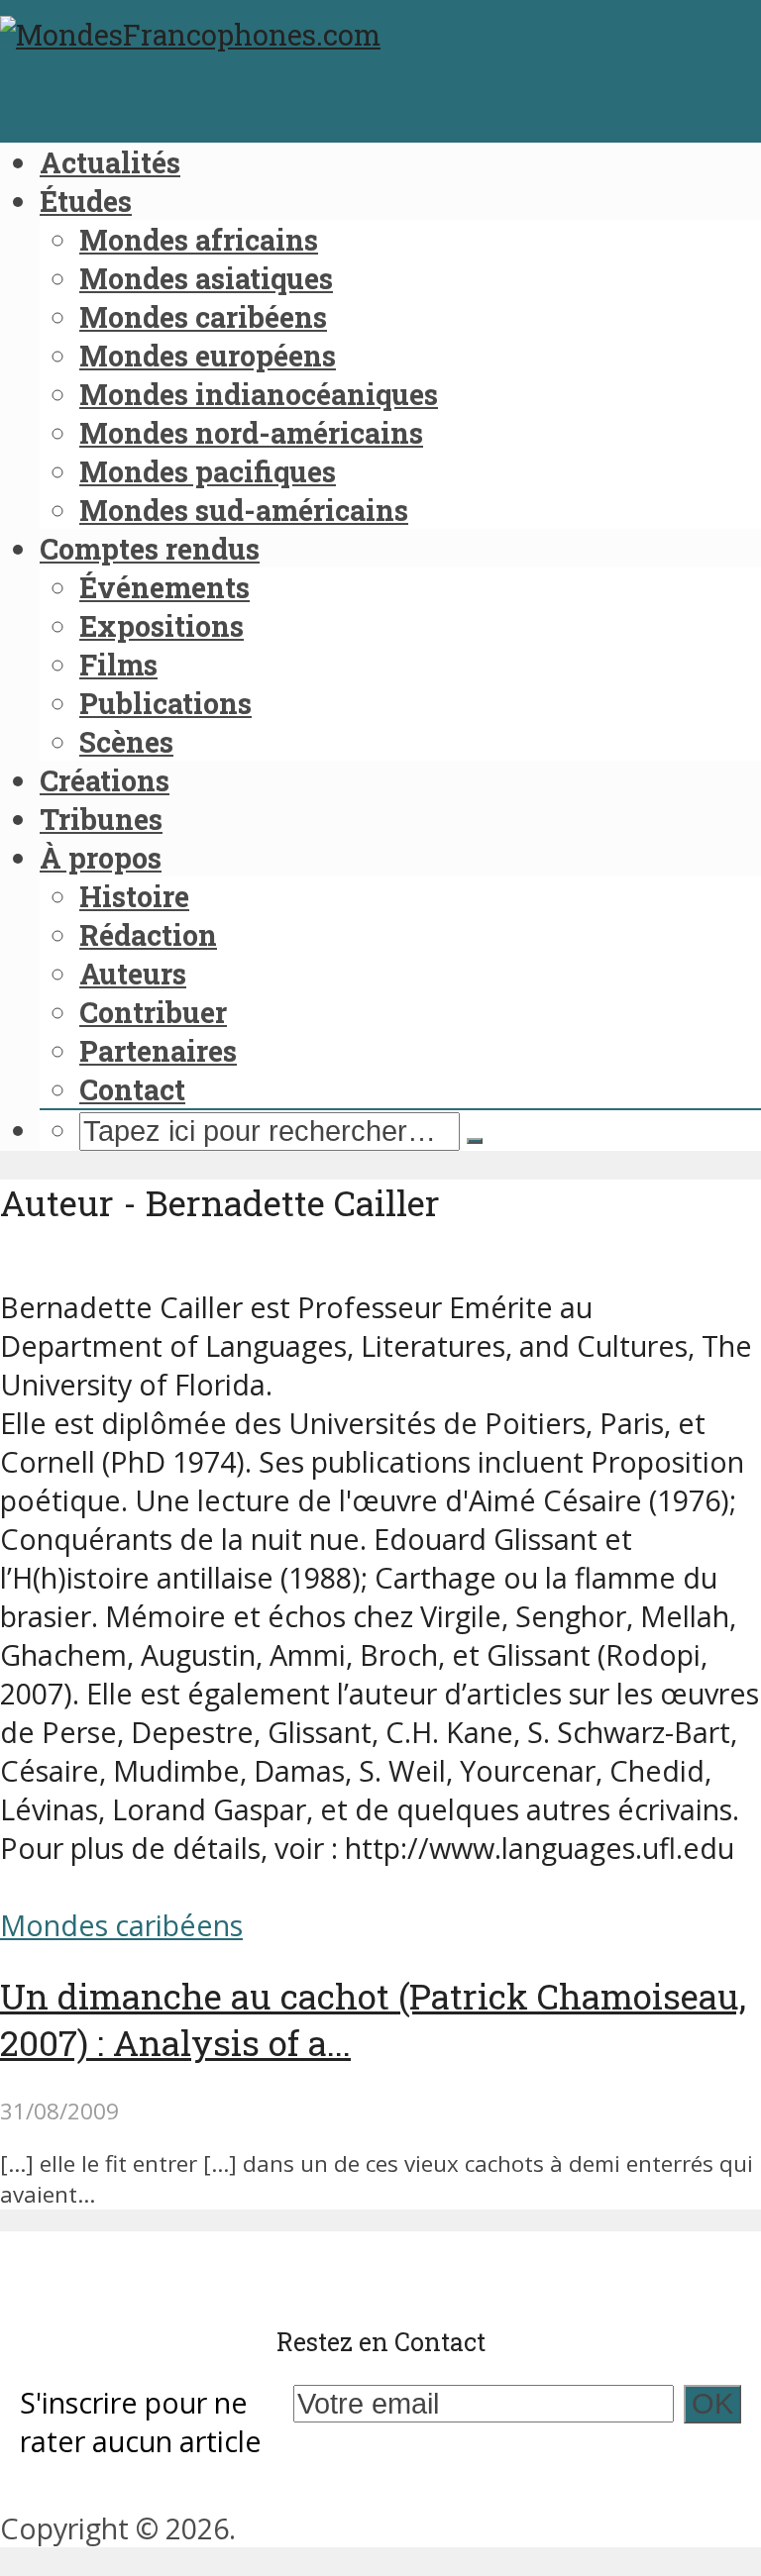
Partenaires (158, 1051)
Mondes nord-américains (251, 433)
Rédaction (148, 935)
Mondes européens (208, 356)
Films (118, 665)
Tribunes (101, 819)
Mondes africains (199, 240)
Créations (105, 780)
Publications (165, 703)
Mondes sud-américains (244, 510)
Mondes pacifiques (208, 471)
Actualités (110, 162)
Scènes (126, 742)
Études (86, 201)
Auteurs (133, 974)
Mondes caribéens (203, 317)
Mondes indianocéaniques (259, 394)
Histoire (134, 896)
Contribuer (153, 1012)
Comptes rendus (150, 549)
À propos (101, 858)
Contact (132, 1089)
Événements (164, 587)
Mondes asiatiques (206, 278)
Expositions (162, 626)
